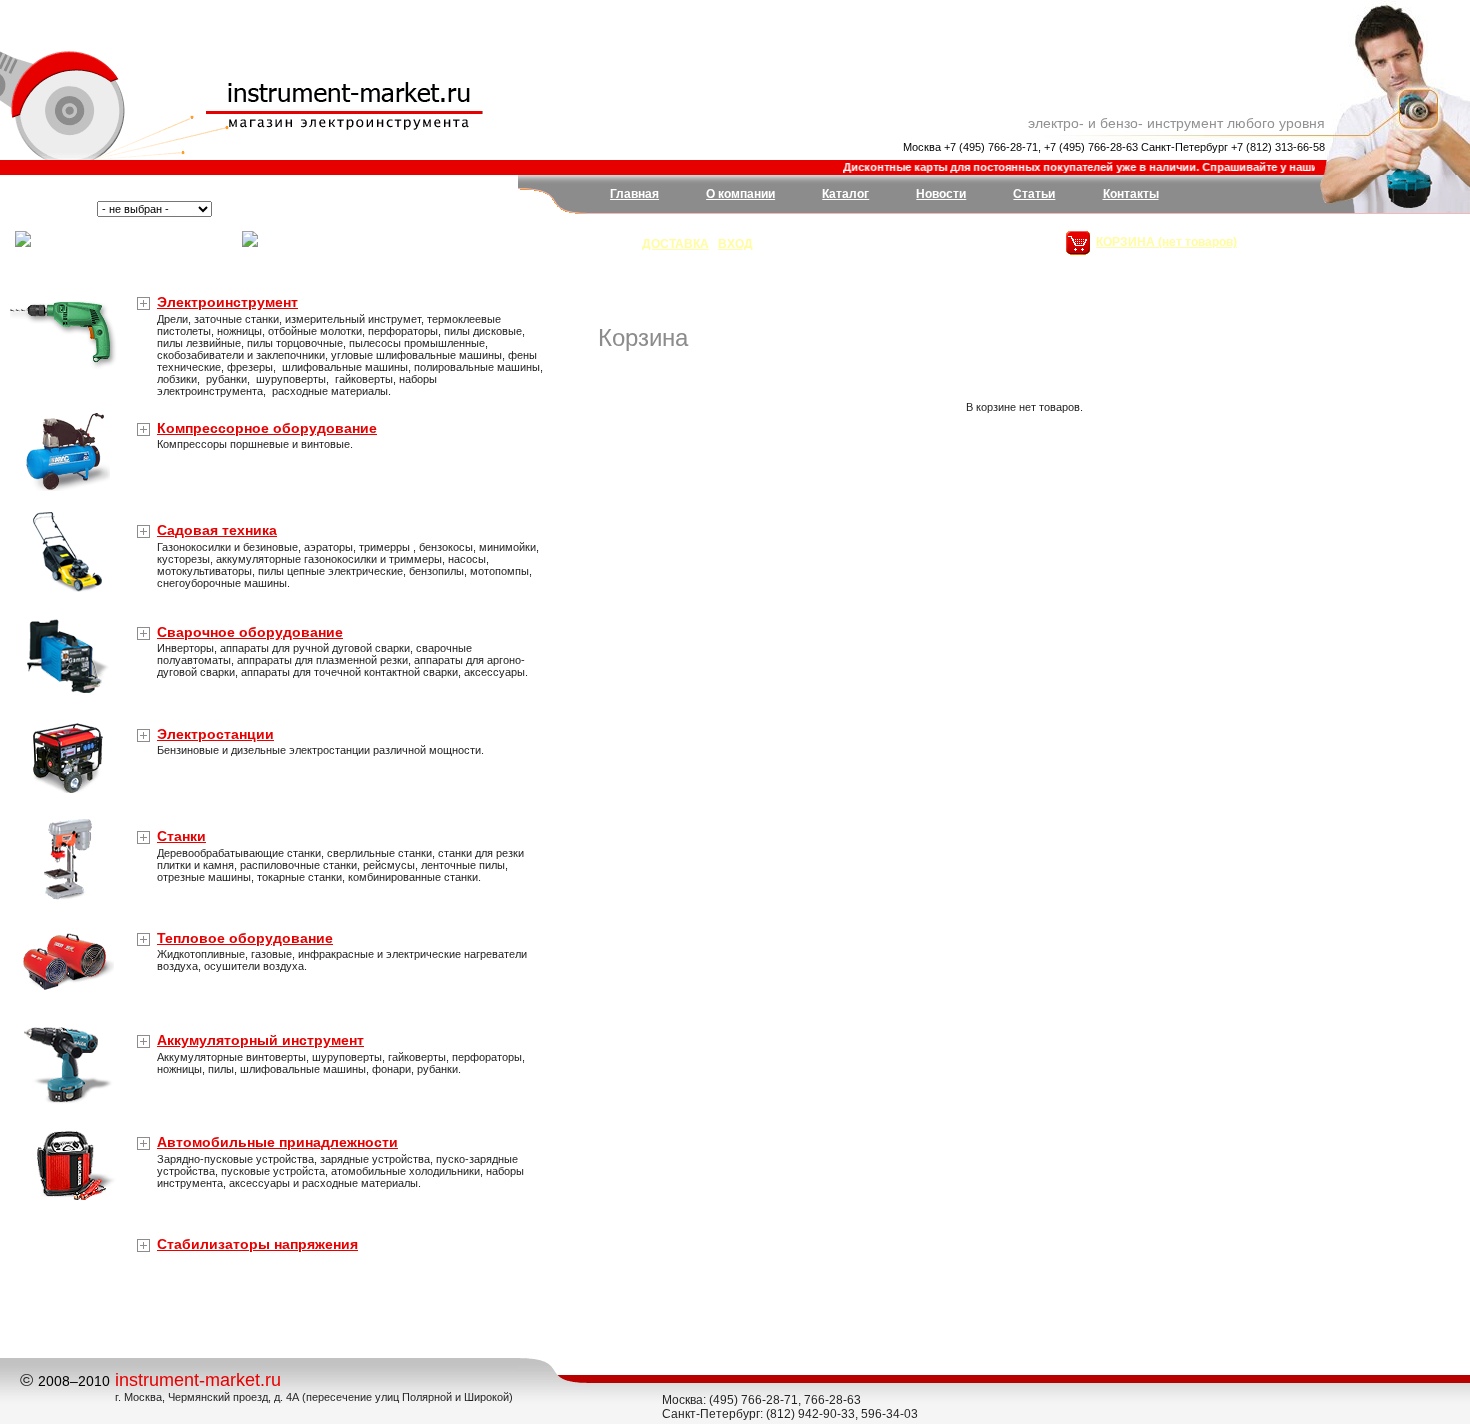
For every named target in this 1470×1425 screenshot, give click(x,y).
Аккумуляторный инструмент (260, 1040)
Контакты (1131, 194)
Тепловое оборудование (245, 938)
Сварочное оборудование (250, 632)
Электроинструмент (227, 302)
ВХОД (735, 244)
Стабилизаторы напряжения (257, 1244)
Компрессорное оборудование (267, 428)
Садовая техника (217, 530)
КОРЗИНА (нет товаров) (1166, 242)
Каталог (845, 194)
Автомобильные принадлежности (277, 1142)
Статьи (1034, 194)
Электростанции (215, 734)
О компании (740, 194)
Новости (941, 194)
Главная (634, 194)
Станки (181, 836)
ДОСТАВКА (675, 244)
